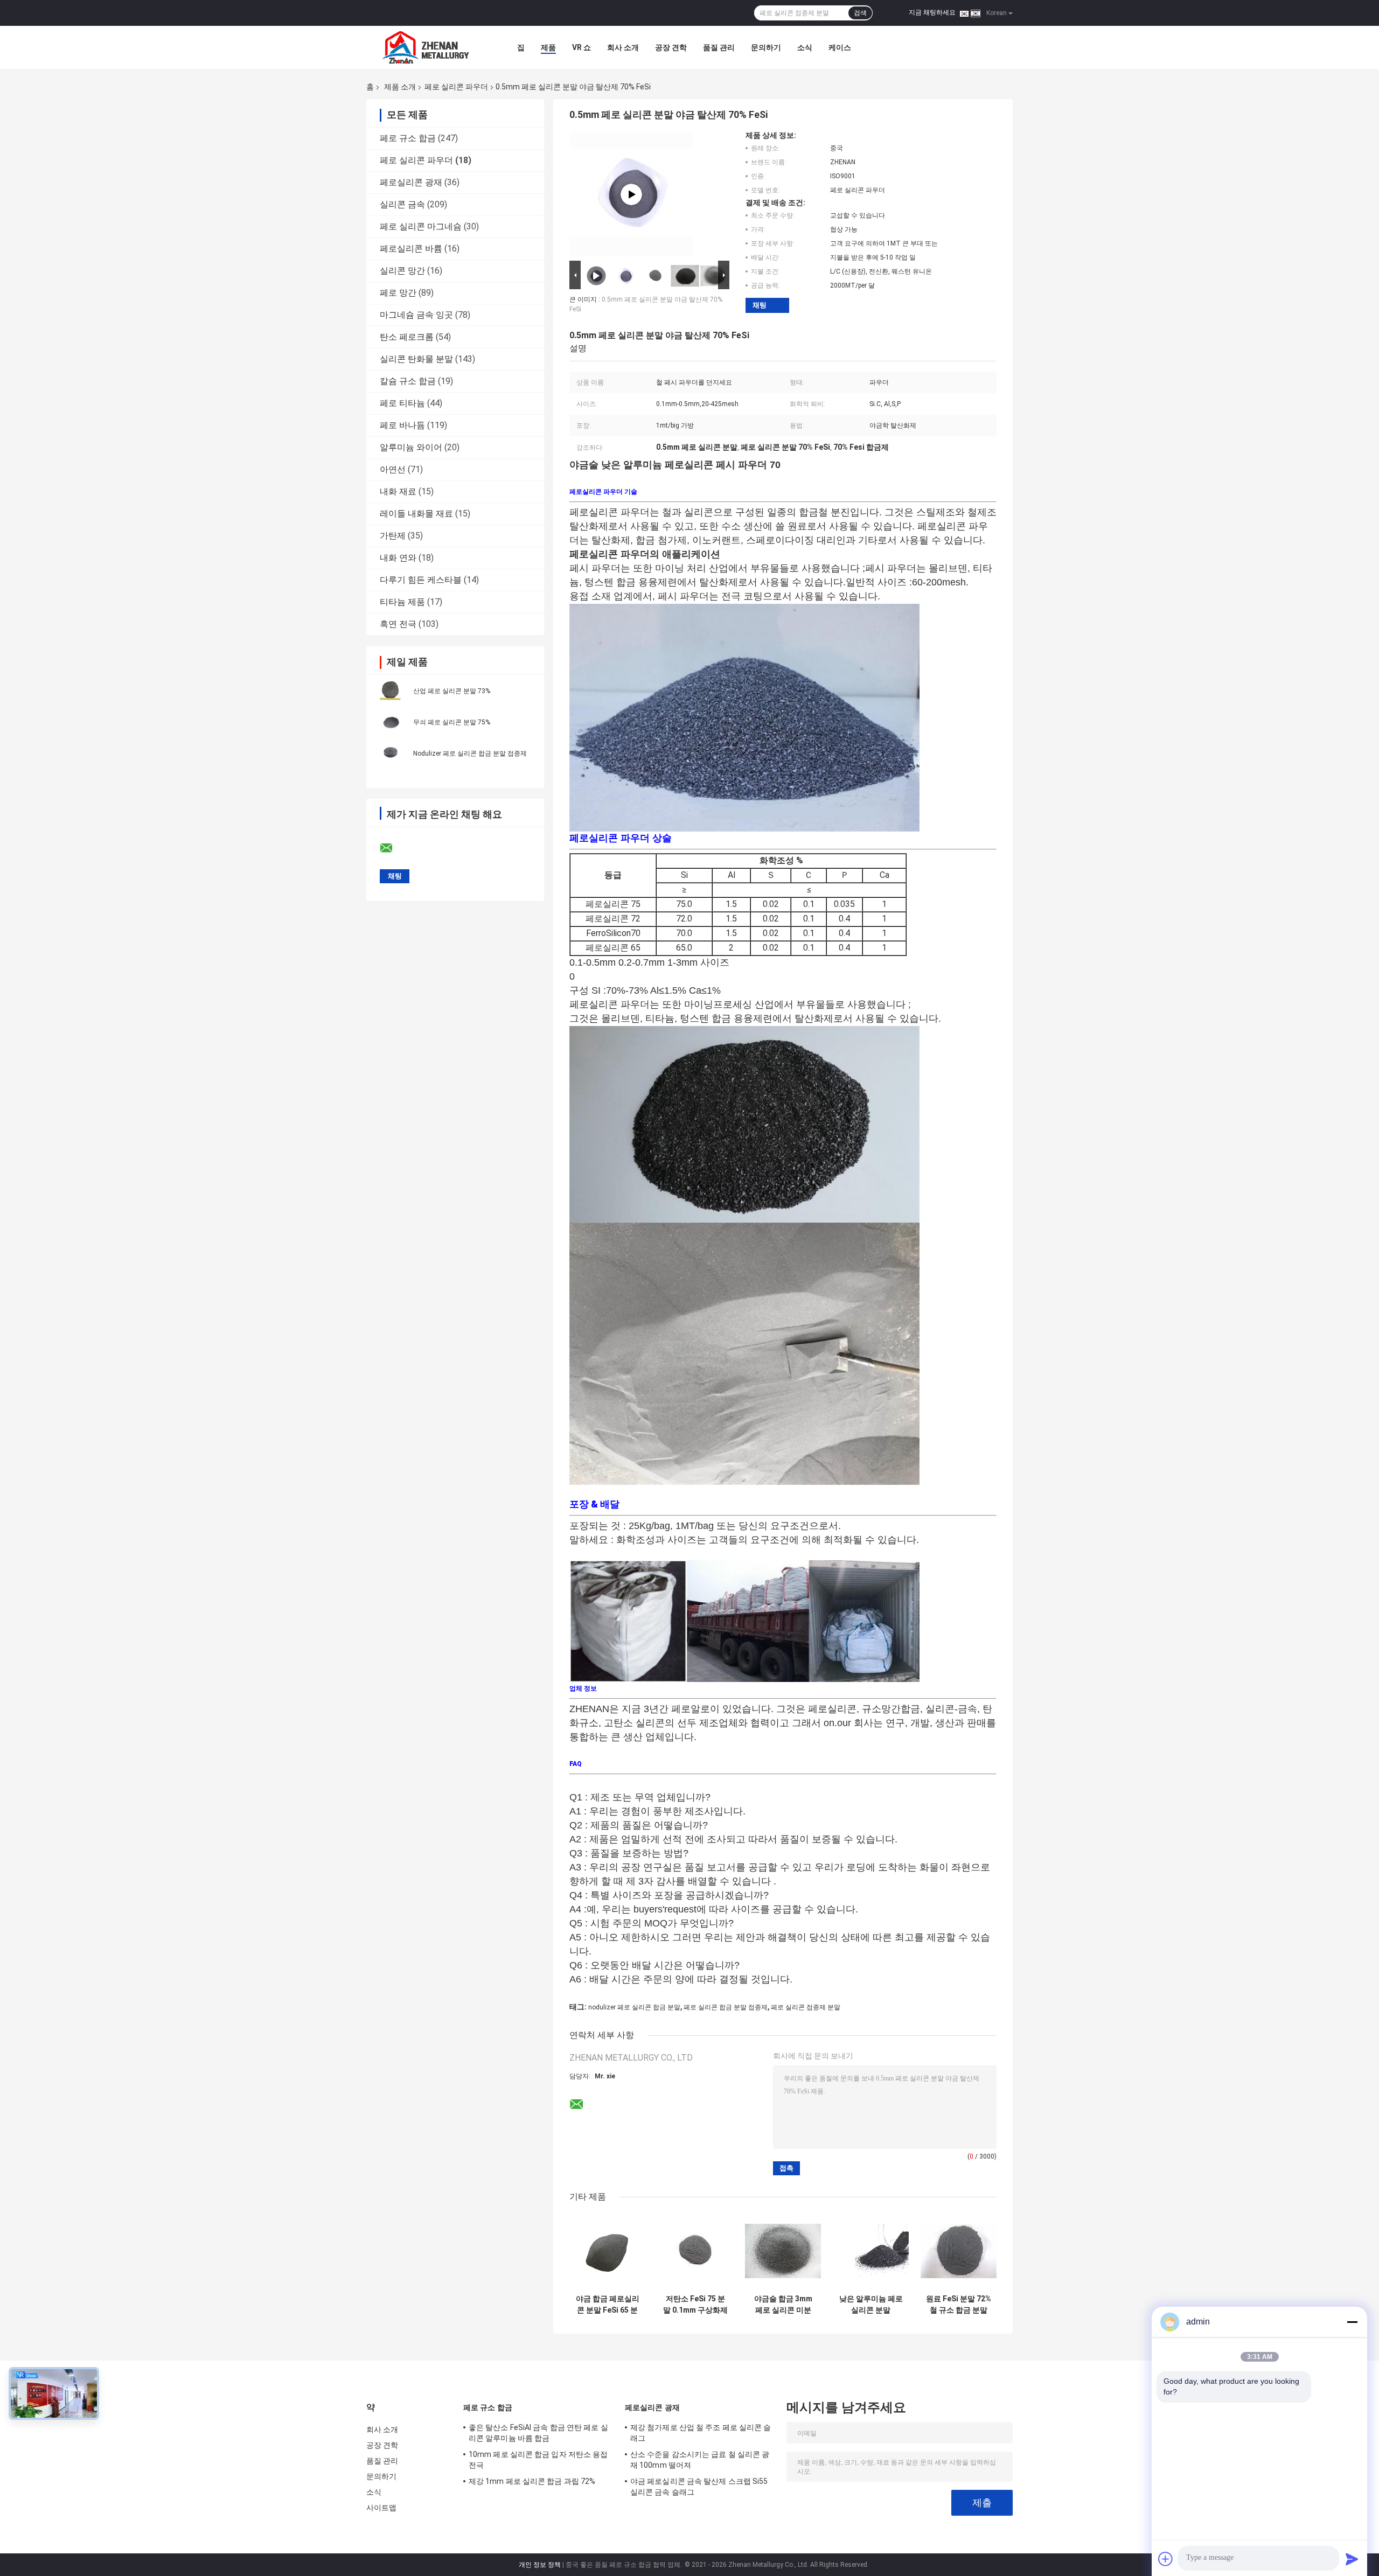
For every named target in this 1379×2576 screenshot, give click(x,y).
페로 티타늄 (402, 403)
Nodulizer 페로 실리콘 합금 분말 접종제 (470, 753)
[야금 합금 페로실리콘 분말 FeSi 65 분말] (607, 2251)
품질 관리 (719, 47)
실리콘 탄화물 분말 (416, 359)
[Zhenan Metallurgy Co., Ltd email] (393, 848)
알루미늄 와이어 (411, 447)
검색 (860, 13)
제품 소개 (400, 87)
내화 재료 (398, 491)
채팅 (760, 305)
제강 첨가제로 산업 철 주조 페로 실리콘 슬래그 (701, 2433)
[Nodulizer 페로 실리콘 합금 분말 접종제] (391, 753)
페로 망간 (398, 293)
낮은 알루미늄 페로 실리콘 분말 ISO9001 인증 (871, 2305)
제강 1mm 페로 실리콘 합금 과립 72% (532, 2481)
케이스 (840, 47)
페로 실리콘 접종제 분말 (806, 2007)
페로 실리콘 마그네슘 (421, 226)
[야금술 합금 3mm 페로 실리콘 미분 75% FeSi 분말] (783, 2251)
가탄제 (393, 536)
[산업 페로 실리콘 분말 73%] (391, 690)
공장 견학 (671, 47)
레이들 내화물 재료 (416, 514)
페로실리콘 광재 (411, 182)
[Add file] (1166, 2559)
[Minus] (1352, 2322)
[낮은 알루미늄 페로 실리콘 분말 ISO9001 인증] (871, 2251)
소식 (805, 47)
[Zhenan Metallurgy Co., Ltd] (426, 47)
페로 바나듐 (402, 425)
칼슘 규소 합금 (408, 381)
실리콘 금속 (402, 204)
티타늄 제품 (402, 602)
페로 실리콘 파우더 (456, 87)
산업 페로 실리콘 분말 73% (452, 691)
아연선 (393, 469)
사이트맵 (381, 2508)
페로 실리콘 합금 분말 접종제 (726, 2007)
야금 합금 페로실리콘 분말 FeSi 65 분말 (608, 2305)
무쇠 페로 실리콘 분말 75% (452, 722)
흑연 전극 (398, 624)
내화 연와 (398, 558)
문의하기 (766, 47)
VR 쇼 (581, 47)
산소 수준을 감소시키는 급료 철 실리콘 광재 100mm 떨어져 (700, 2460)
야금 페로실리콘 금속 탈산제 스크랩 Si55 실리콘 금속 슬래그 (699, 2487)
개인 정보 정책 (540, 2565)
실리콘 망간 (402, 271)
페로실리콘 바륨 (411, 249)
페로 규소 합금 (408, 138)
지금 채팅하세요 (932, 12)
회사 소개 (623, 47)
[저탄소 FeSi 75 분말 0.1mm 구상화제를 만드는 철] (695, 2251)
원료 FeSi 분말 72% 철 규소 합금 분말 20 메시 (959, 2305)
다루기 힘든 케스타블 (421, 580)
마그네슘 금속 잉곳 (416, 315)
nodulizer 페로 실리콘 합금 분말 (634, 2007)
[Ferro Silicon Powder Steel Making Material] (631, 194)
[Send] (1352, 2559)
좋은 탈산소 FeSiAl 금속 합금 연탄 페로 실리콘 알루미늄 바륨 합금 (538, 2433)
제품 (548, 47)
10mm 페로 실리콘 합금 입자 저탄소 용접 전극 (538, 2460)
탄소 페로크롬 (407, 337)
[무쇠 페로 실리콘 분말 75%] (391, 722)
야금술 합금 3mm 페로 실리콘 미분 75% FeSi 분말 (783, 2305)
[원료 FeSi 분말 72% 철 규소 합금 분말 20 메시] (959, 2251)
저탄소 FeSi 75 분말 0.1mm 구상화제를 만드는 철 (695, 2305)
